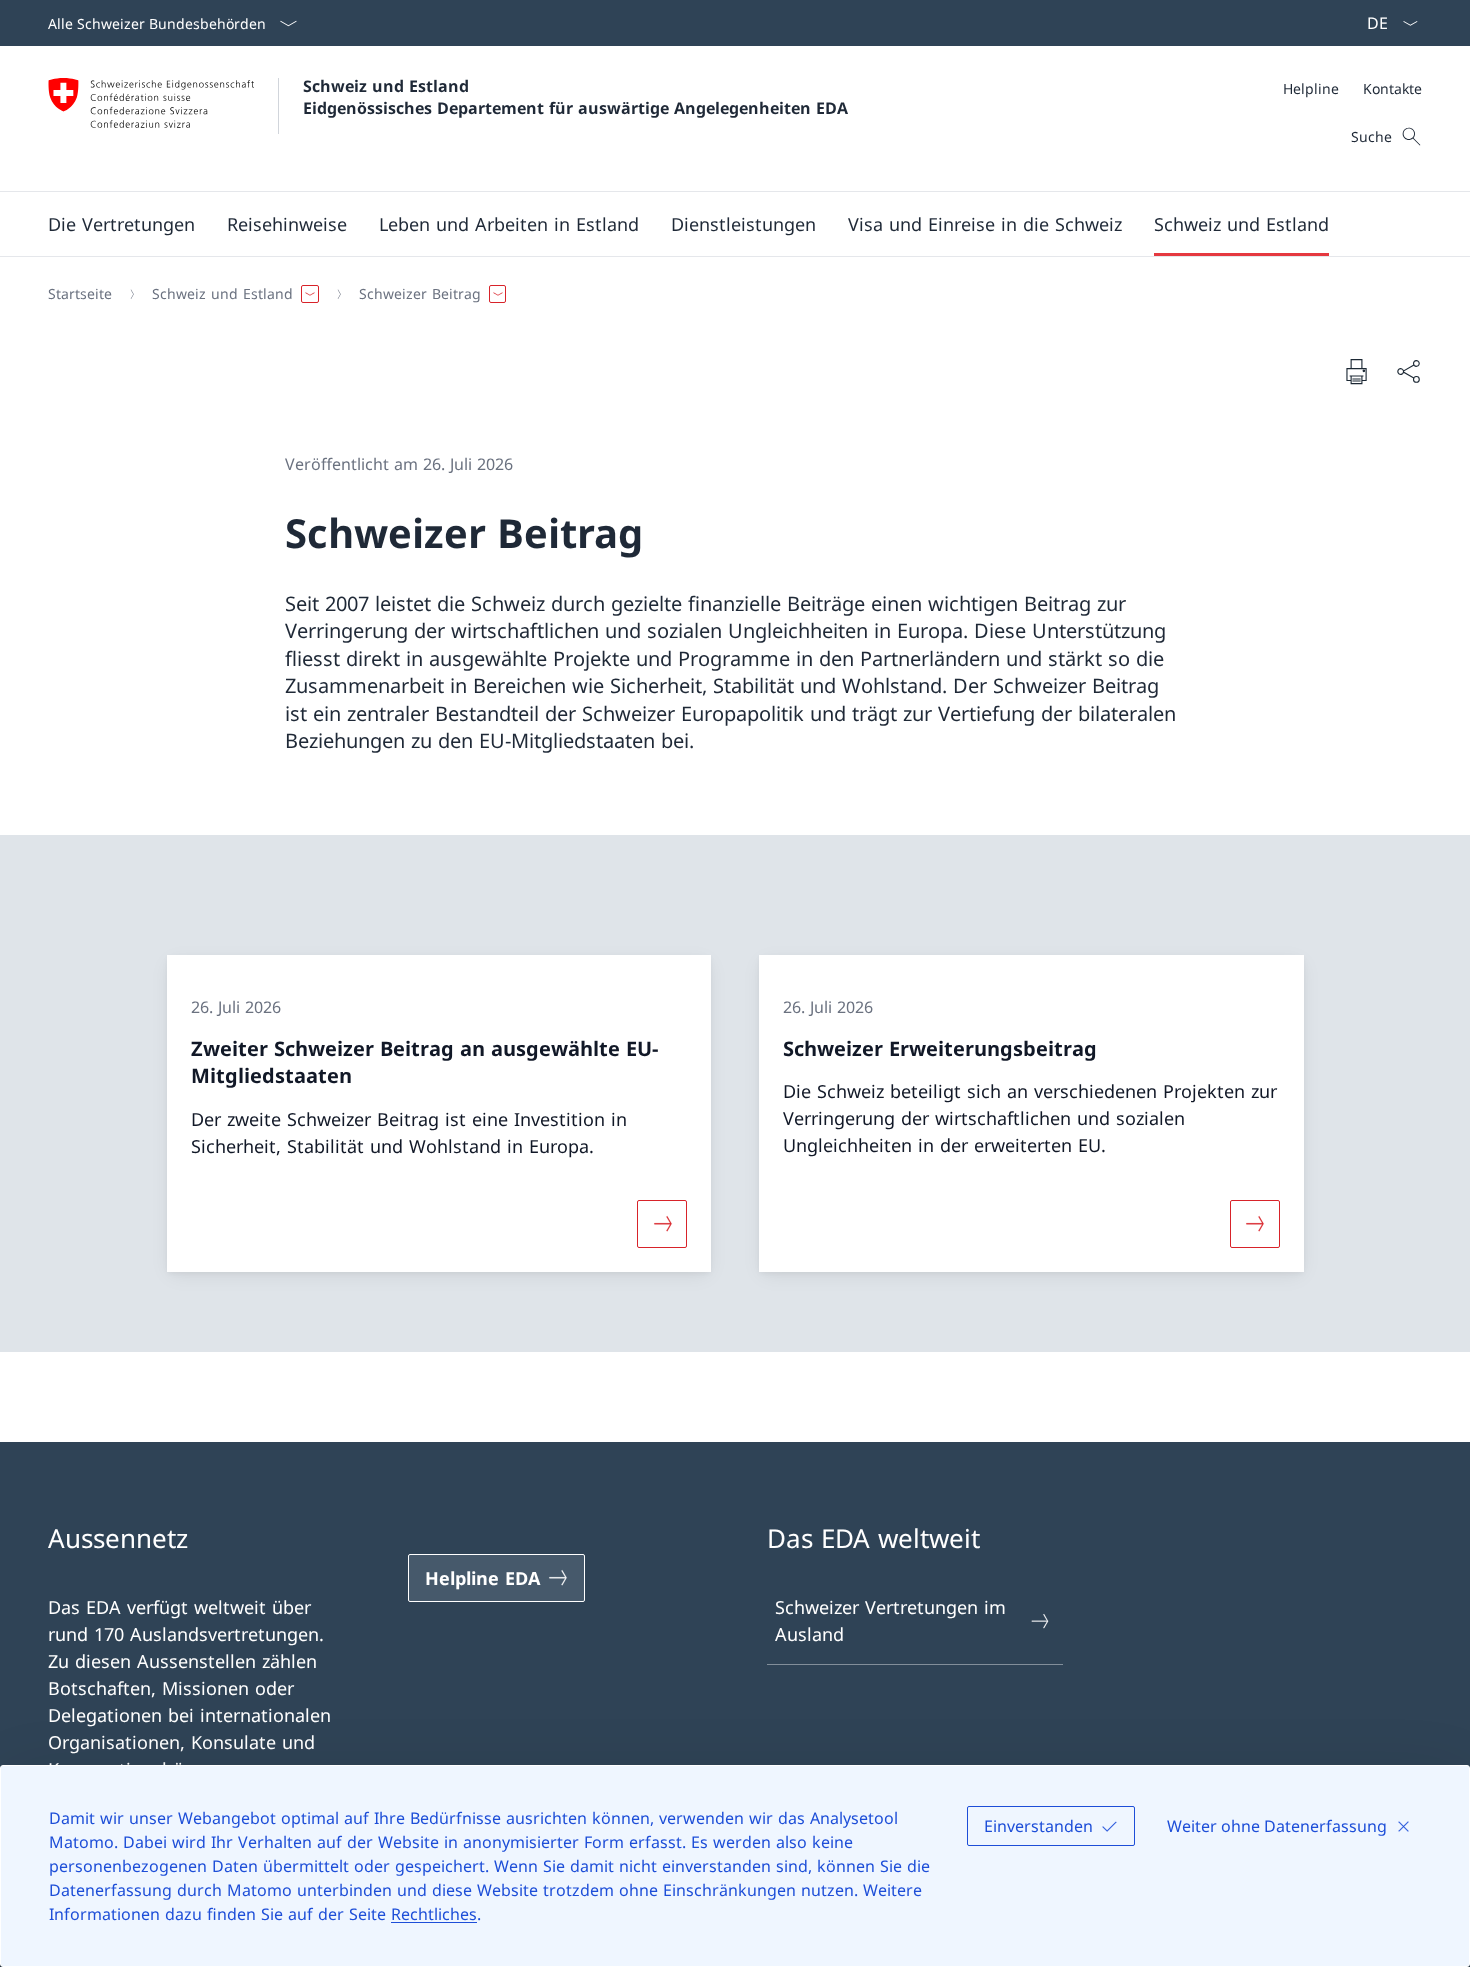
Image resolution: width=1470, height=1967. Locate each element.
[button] (121, 224)
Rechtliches (434, 1914)
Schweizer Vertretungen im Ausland (890, 1620)
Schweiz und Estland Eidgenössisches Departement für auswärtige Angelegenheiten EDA (575, 97)
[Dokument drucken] (1356, 371)
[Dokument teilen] (1408, 371)
